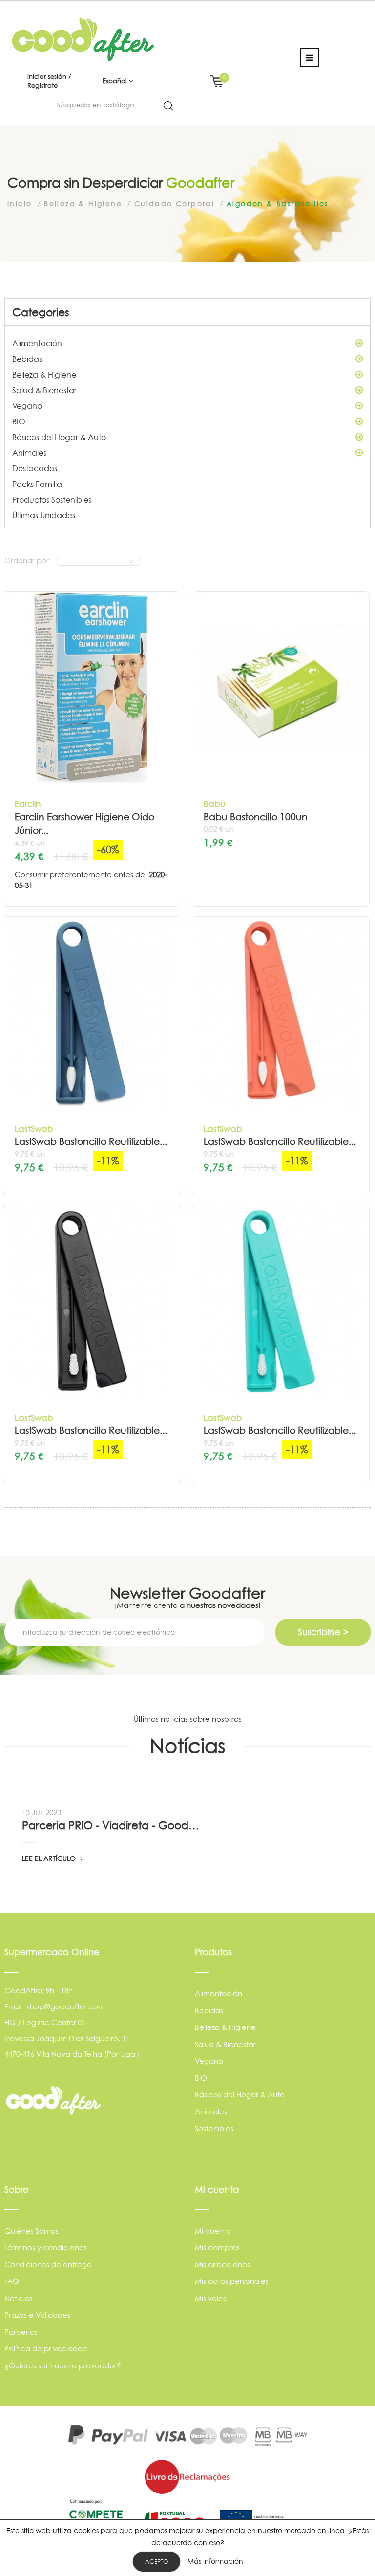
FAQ (12, 2281)
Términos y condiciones (46, 2248)
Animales (29, 453)
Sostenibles (214, 2128)
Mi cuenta (213, 2231)
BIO (19, 422)
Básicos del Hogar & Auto (59, 437)
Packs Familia (37, 484)
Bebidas (27, 359)
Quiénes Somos (31, 2231)
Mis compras (217, 2248)
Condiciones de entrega (48, 2265)
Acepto (156, 2562)
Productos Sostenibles (52, 500)
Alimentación (37, 343)
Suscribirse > (323, 1632)
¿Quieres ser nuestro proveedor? (63, 2366)
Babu (214, 804)
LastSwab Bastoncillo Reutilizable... (91, 1142)
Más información (215, 2561)
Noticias (19, 2298)
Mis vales (210, 2298)
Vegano (27, 406)
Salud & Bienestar (44, 390)
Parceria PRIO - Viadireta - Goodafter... (112, 1825)
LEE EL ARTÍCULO (50, 1858)
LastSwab (34, 1129)
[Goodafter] (83, 38)
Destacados (35, 468)
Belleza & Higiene (44, 375)
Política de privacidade (46, 2349)
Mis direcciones (222, 2265)
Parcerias (21, 2332)
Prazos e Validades (37, 2315)
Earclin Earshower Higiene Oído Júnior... (84, 824)
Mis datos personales (232, 2281)
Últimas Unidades (44, 515)
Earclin (28, 804)
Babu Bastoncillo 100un (256, 817)
